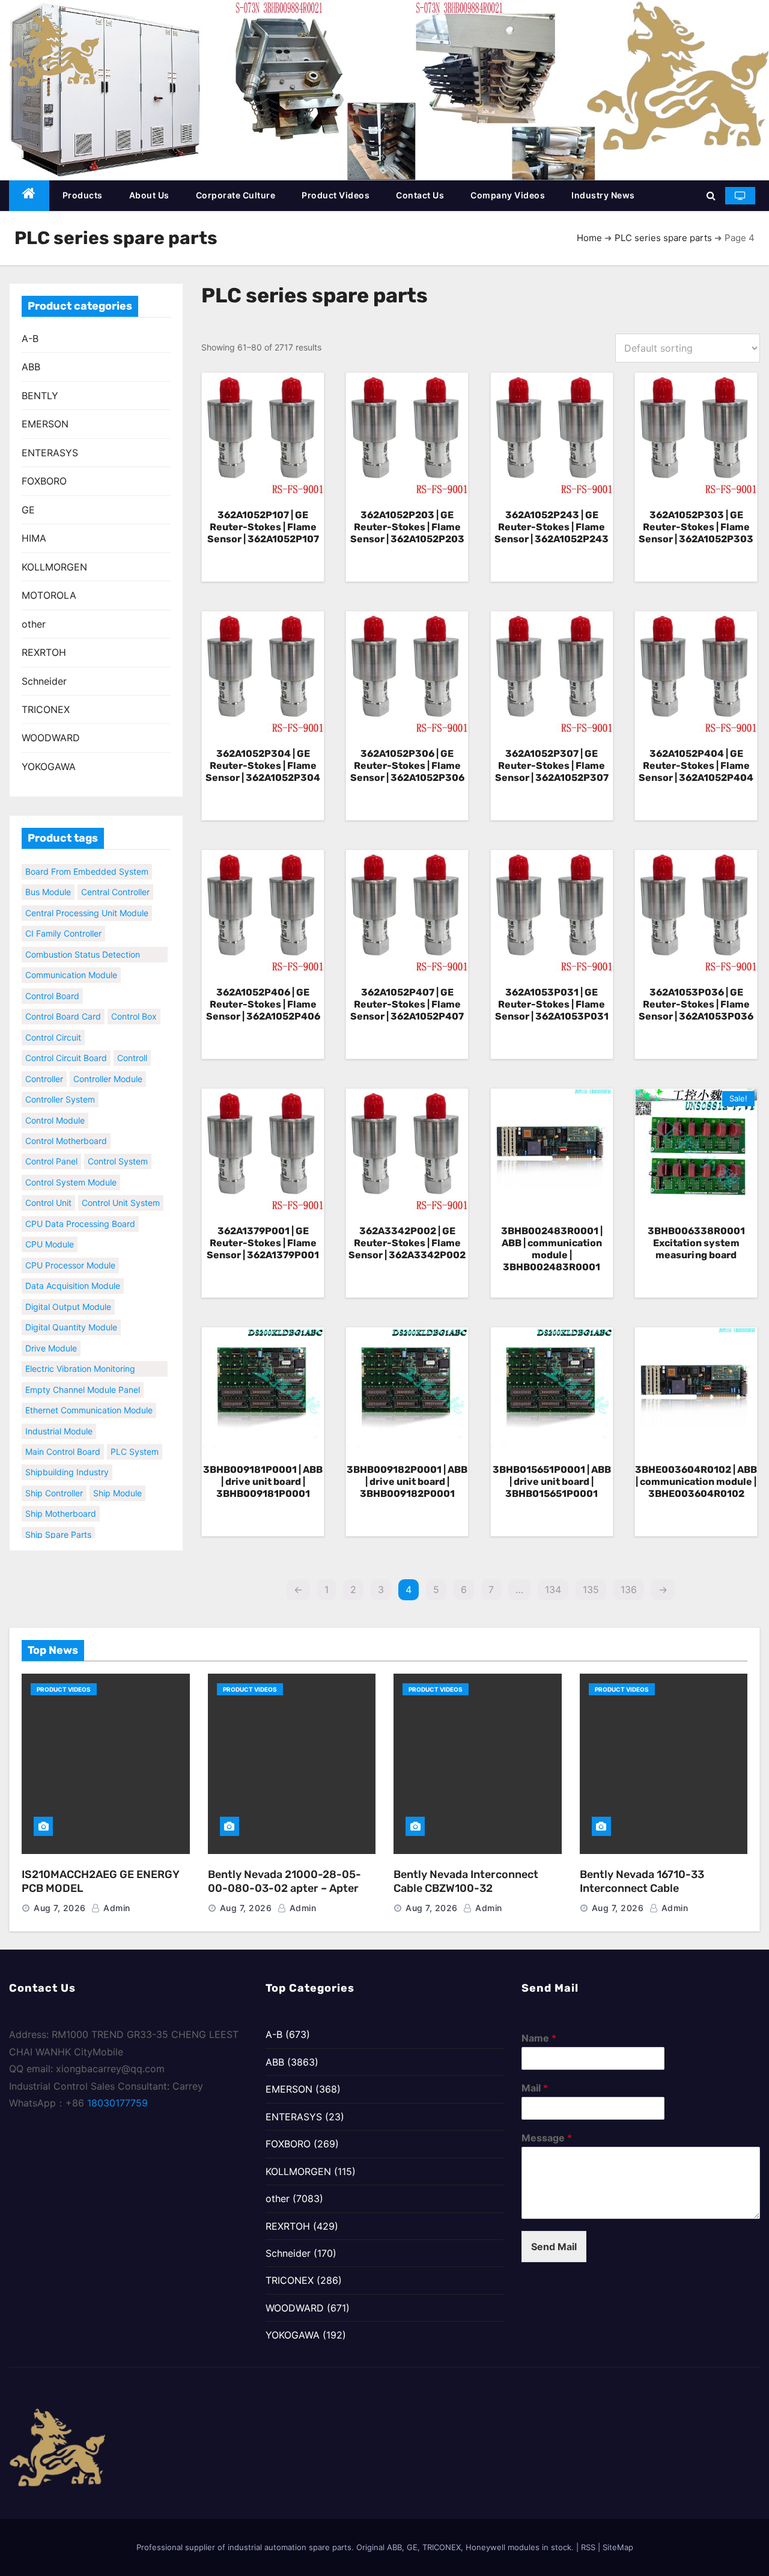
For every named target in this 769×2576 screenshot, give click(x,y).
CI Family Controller (63, 921)
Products (83, 195)
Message (547, 2138)
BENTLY (40, 396)
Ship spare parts (58, 1521)
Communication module (71, 962)
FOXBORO (44, 481)
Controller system (60, 1087)
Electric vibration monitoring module (80, 1357)
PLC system (135, 1439)
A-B (30, 338)
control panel (51, 1149)
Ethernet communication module (89, 1397)
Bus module (48, 879)
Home (589, 238)
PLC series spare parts (663, 238)
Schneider (44, 681)
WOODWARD (51, 738)
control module (55, 1107)
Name (539, 2038)
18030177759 (117, 2103)
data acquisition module (73, 1273)
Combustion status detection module (83, 943)
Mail (535, 2088)
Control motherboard (66, 1128)
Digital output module (68, 1293)
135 (591, 1589)
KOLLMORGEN (54, 567)
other (34, 624)
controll (132, 1045)
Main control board (63, 1439)
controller (44, 1066)
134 (553, 1589)
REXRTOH (44, 652)
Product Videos (336, 195)
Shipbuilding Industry (67, 1459)
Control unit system (121, 1190)
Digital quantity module (71, 1314)
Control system (118, 1149)
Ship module (117, 1480)
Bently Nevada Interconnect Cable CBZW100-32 (466, 1881)
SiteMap (618, 2547)
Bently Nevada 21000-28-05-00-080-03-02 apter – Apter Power (284, 1888)
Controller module (108, 1066)
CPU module (50, 1231)
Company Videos (508, 195)
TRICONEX (46, 709)
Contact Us (420, 195)
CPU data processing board (80, 1210)
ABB (31, 367)
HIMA (34, 538)
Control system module (71, 1169)
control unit (48, 1190)
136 (629, 1589)
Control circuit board (66, 1045)
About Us (149, 195)
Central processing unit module (87, 900)
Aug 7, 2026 (60, 1908)
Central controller (115, 879)
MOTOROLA (49, 595)
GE (28, 510)
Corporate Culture (236, 195)
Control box (134, 1004)
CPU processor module (70, 1252)
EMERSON (45, 424)
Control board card (63, 1004)
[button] (711, 195)
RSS (588, 2547)
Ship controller (54, 1480)
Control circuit (53, 1024)
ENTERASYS (50, 453)
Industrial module (59, 1418)
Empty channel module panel (83, 1376)
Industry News (603, 195)
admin (116, 1908)
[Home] (29, 196)
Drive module (51, 1335)
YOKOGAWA (49, 766)
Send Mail (554, 2247)
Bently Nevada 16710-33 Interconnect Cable (642, 1881)
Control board (52, 983)
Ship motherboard (61, 1501)
